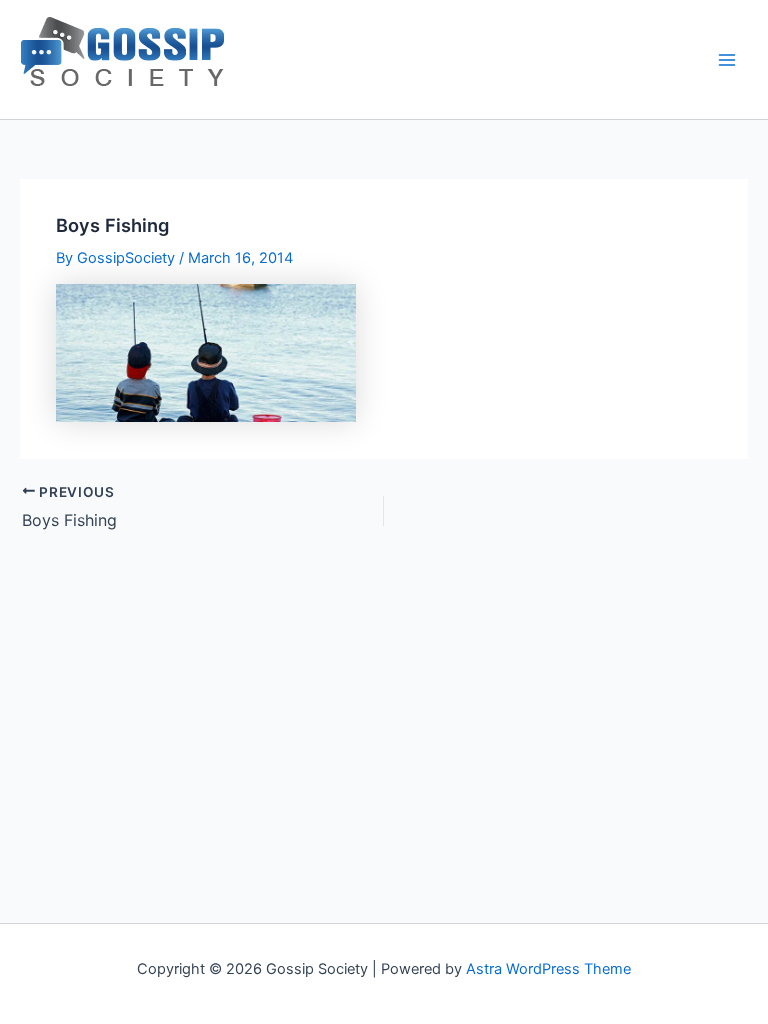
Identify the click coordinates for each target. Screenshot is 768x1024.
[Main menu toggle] (727, 60)
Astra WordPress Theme (548, 969)
